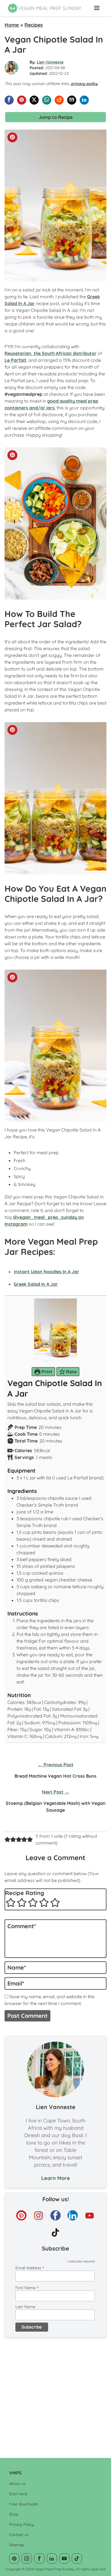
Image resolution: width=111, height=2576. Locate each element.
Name (17, 1967)
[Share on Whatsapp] (47, 100)
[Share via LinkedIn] (84, 100)
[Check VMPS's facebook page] (55, 2215)
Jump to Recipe (56, 117)
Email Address (30, 2268)
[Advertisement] (55, 2395)
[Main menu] (97, 8)
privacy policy (84, 84)
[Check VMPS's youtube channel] (90, 2215)
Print (46, 1372)
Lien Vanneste (50, 62)
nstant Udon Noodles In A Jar (46, 1272)
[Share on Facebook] (9, 100)
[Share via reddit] (59, 100)
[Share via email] (72, 100)
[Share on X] (34, 100)
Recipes (34, 25)
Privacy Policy (21, 2524)
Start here (18, 2494)
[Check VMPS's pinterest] (21, 2215)
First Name (27, 2288)
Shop (14, 2514)
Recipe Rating (25, 1893)
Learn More (56, 2178)
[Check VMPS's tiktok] (55, 2232)
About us (17, 2484)
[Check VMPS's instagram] (38, 2215)
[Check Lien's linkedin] (73, 2215)
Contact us (19, 2535)
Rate (71, 1372)
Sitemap (17, 2545)
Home (12, 25)
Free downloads (24, 2504)
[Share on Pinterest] (22, 100)
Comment (22, 1926)
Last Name (25, 2307)
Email (16, 1983)
